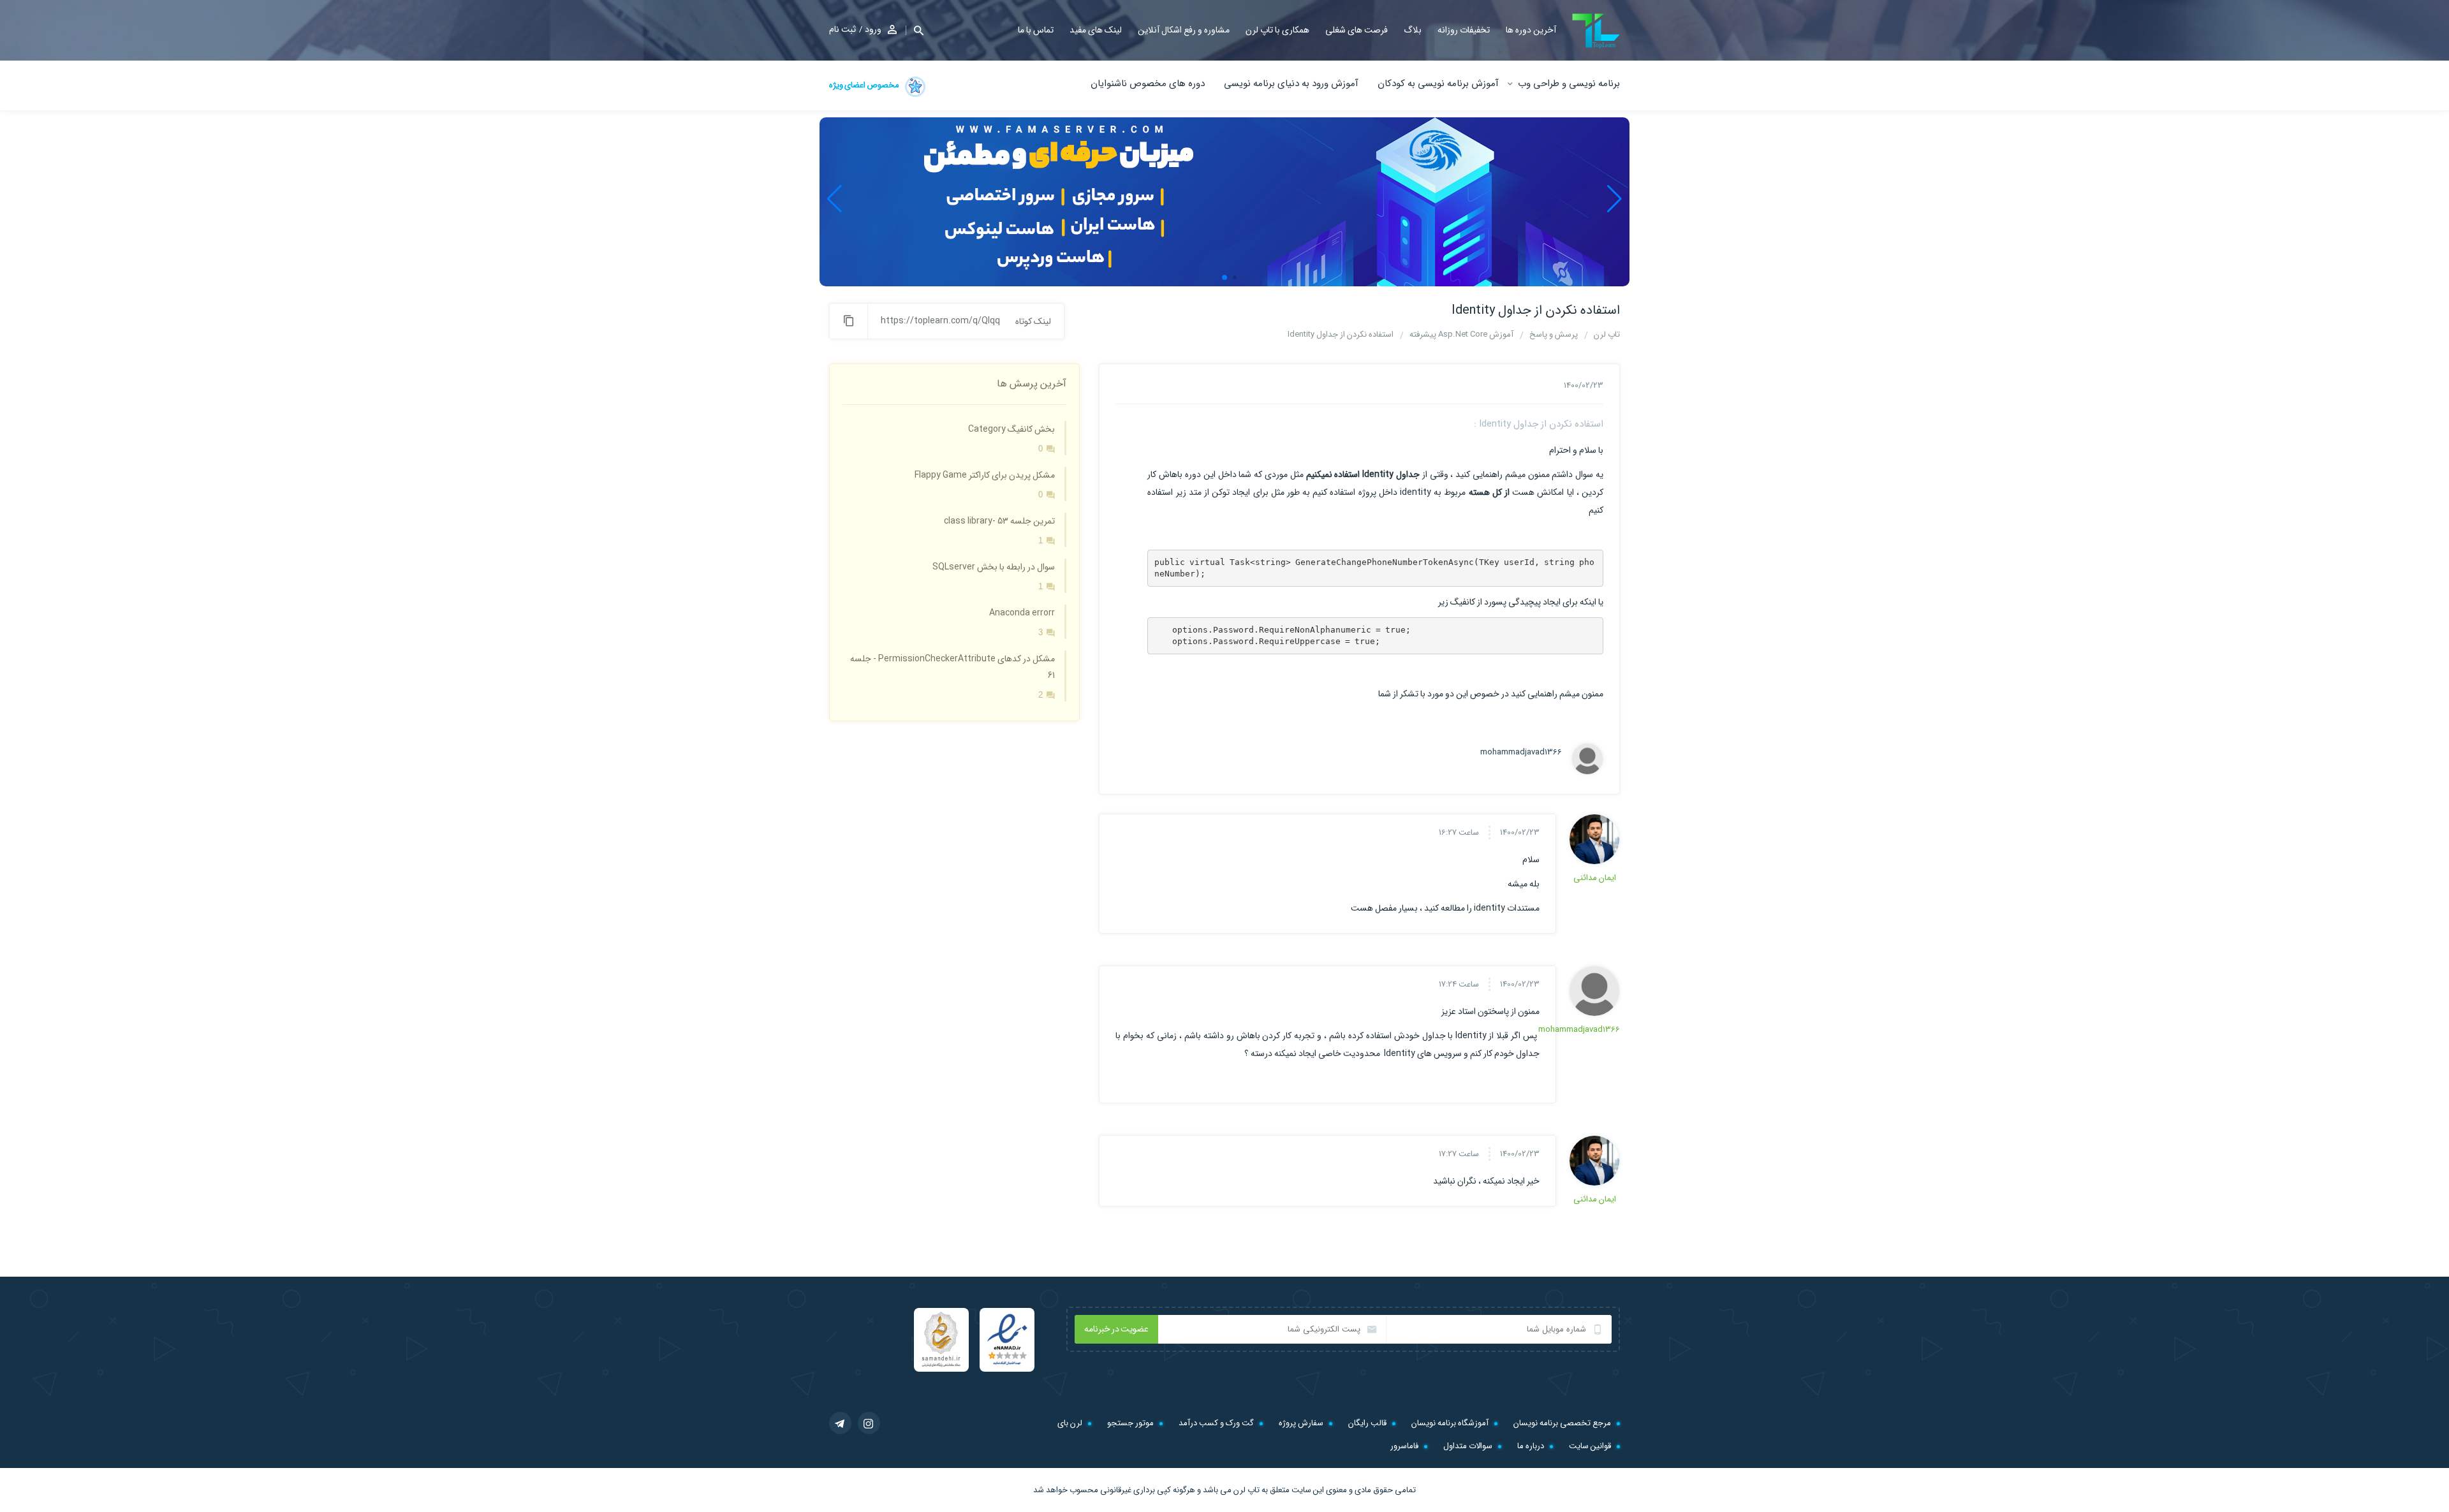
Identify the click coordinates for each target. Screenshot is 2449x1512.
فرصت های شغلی (1357, 30)
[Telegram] (840, 1423)
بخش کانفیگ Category (1011, 429)
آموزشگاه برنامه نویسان (1450, 1423)
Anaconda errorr (1022, 613)
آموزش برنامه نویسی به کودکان (1438, 84)
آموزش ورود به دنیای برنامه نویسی (1291, 84)
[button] (915, 30)
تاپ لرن (1247, 1490)
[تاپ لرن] (1596, 31)
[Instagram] (869, 1423)
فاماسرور (1404, 1446)
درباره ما (1531, 1446)
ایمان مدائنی (1595, 878)
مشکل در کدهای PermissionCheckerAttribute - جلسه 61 (952, 667)
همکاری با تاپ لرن (1277, 30)
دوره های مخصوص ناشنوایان (1148, 84)
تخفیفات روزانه (1464, 30)
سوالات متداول (1468, 1446)
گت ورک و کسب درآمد (1216, 1423)
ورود (873, 29)
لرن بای (1070, 1423)
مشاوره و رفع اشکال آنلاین (1184, 30)
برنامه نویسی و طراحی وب (1569, 84)
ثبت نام (842, 29)
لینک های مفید (1096, 30)
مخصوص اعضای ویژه (865, 85)
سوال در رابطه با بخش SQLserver (994, 567)
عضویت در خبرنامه (1116, 1329)
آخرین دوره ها (1531, 30)
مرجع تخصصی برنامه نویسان (1562, 1423)
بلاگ (1413, 30)
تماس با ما (1036, 30)
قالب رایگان (1367, 1423)
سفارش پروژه (1301, 1423)
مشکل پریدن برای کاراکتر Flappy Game (985, 475)
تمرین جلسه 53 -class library (999, 521)
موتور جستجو (1130, 1423)
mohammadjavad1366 (1525, 752)
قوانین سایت (1590, 1446)
